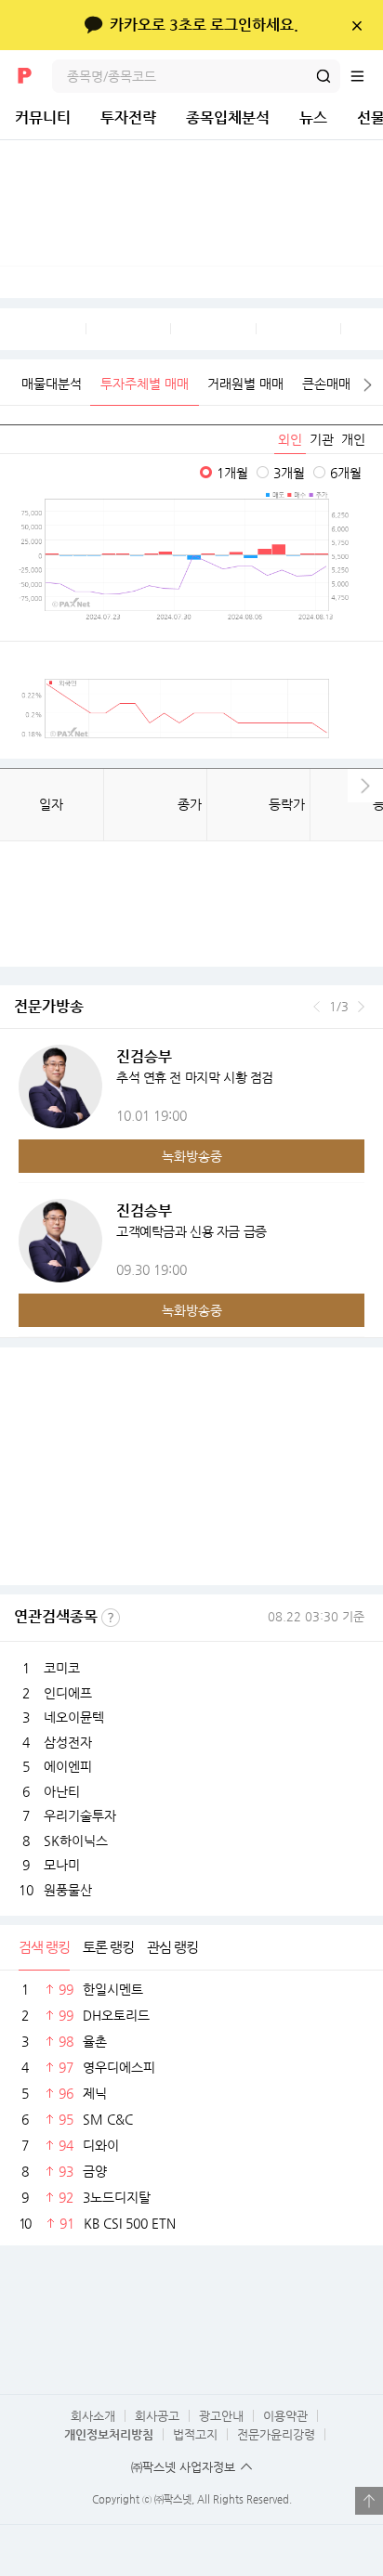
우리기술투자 (80, 1815)
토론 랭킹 (108, 1947)
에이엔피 (68, 1766)
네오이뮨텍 (74, 1717)
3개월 (289, 473)
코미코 (62, 1668)
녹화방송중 (192, 1156)
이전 (317, 1007)
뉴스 (313, 117)
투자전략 (128, 117)
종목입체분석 (228, 117)
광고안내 (221, 2416)
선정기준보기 (111, 1618)
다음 (368, 385)
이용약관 (285, 2416)
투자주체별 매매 (145, 384)
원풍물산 (68, 1890)
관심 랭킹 (172, 1947)
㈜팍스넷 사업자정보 (183, 2467)
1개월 (232, 473)
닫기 (357, 25)
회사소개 (93, 2416)
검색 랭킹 (44, 1947)
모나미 (62, 1865)
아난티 (62, 1791)
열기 (369, 2501)
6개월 (346, 473)
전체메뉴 (366, 76)
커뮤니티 (43, 117)
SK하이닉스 (76, 1841)
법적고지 (195, 2434)
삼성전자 (68, 1742)
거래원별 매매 (245, 384)
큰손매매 (326, 384)
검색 (324, 76)
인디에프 (68, 1693)
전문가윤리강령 (276, 2434)
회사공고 (157, 2416)
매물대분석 (52, 384)
